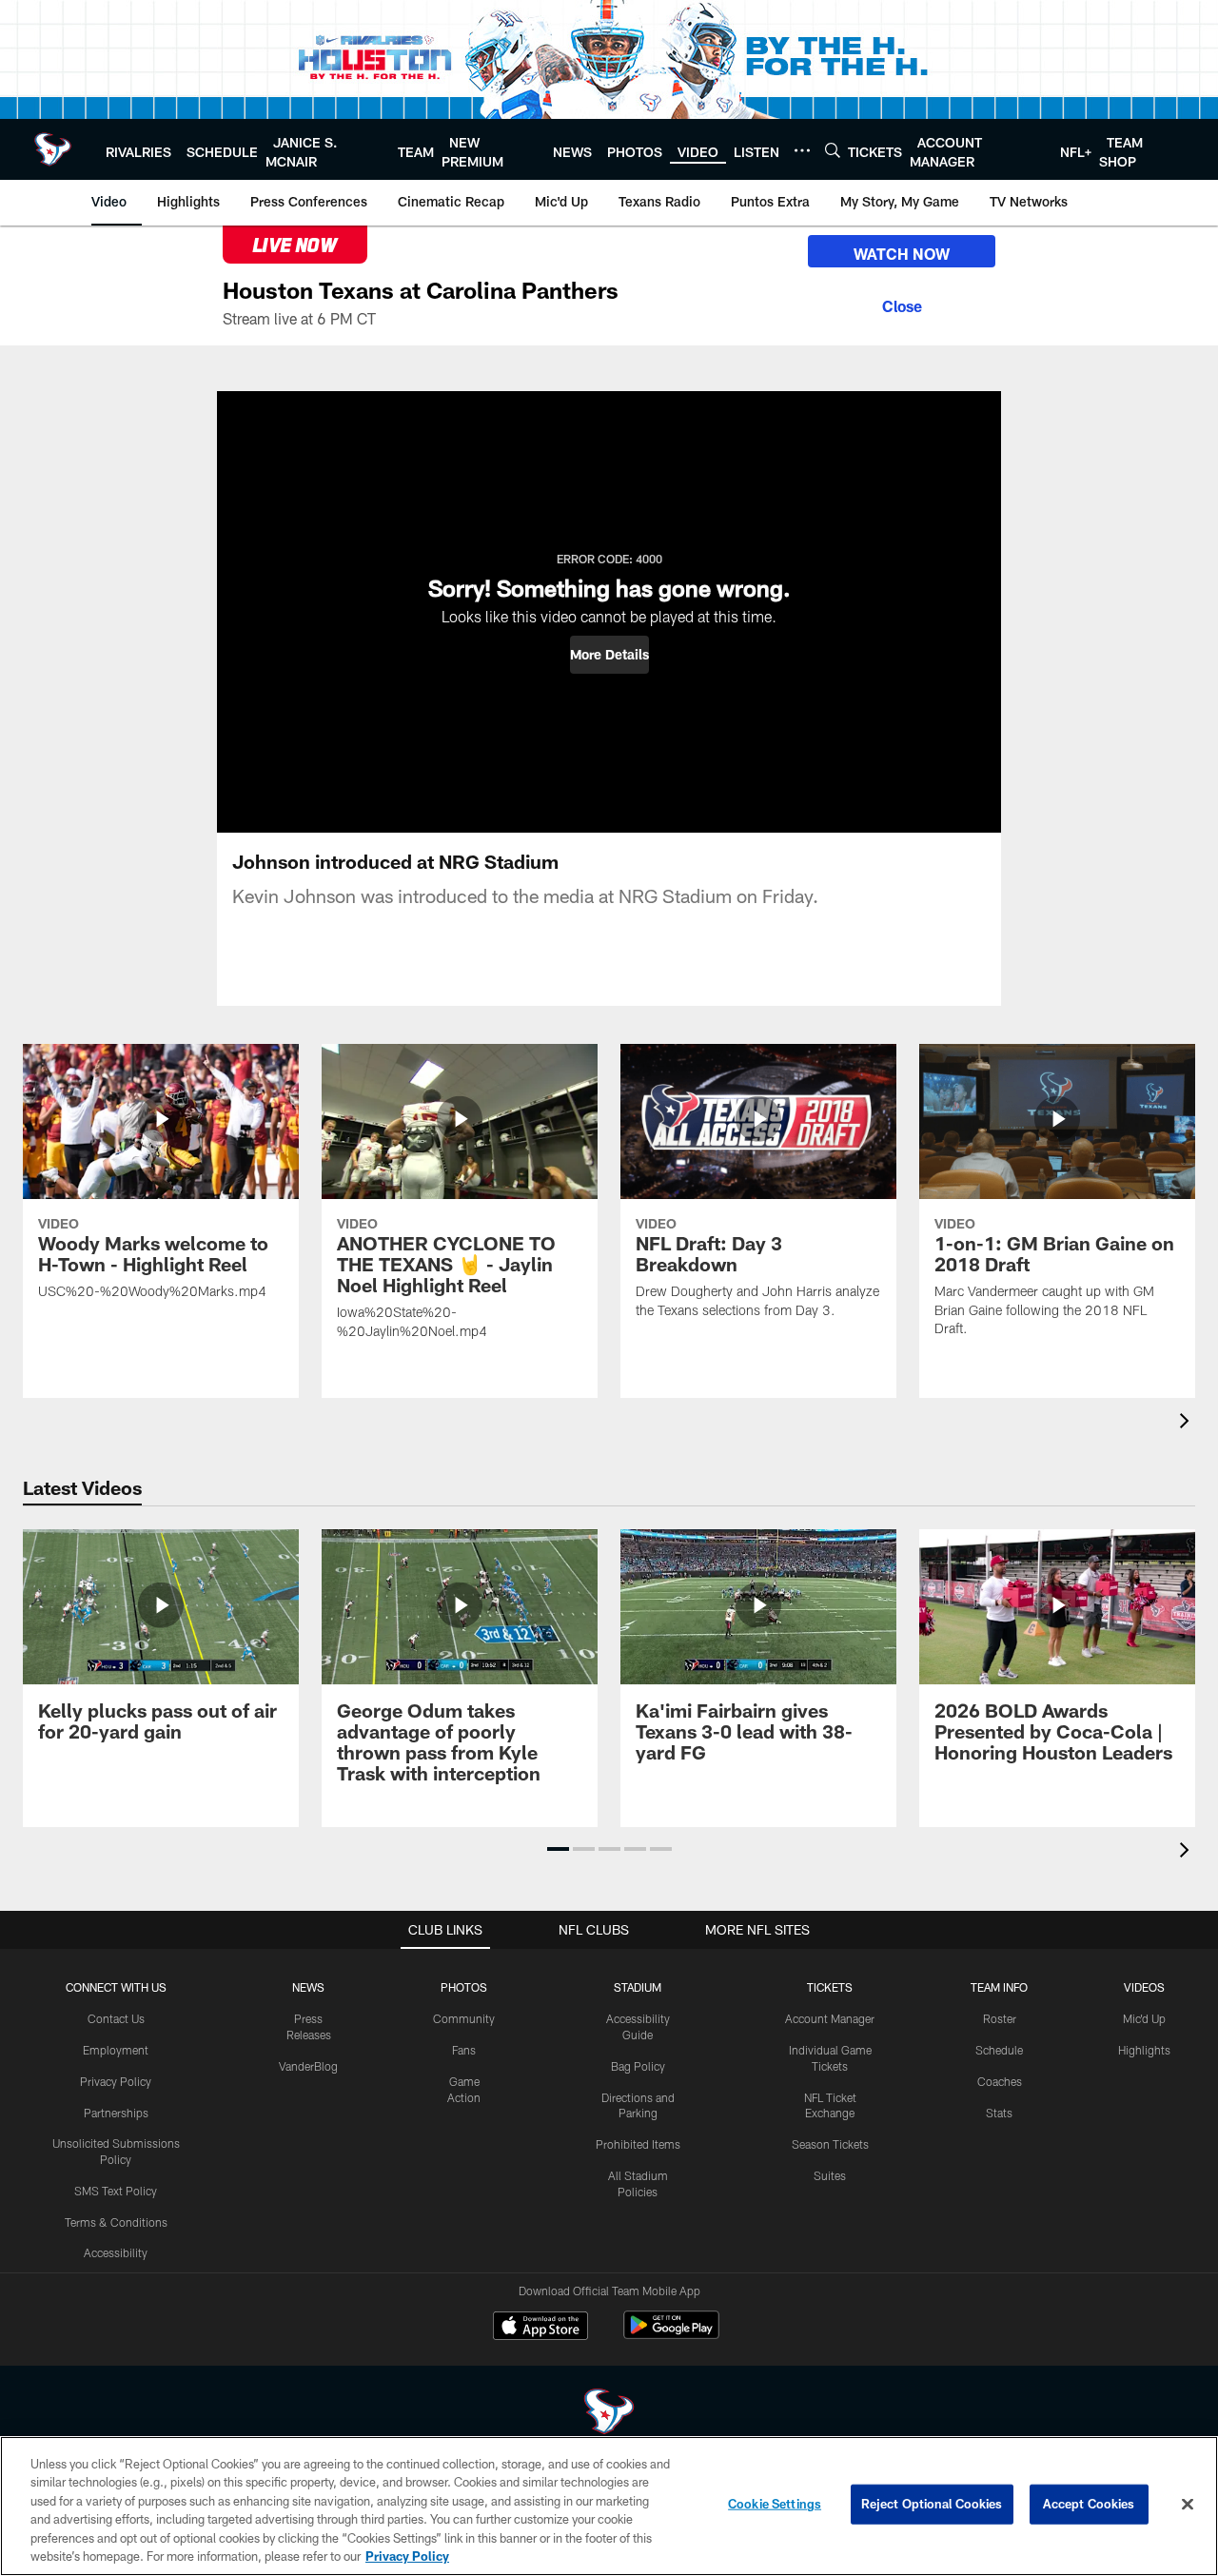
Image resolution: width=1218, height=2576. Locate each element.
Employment (116, 2050)
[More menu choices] (802, 150)
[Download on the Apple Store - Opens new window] (540, 2328)
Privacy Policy (116, 2081)
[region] (609, 2506)
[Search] (833, 150)
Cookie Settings (775, 2504)
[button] (609, 655)
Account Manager (830, 2018)
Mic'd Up (1144, 2018)
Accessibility (116, 2252)
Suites (830, 2175)
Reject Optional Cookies (932, 2504)
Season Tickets (830, 2144)
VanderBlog (308, 2066)
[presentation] (1188, 1423)
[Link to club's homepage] (53, 149)
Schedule (999, 2050)
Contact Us (116, 2018)
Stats (999, 2113)
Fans (464, 2050)
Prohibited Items (638, 2144)
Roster (1000, 2018)
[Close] (902, 304)
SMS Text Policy (116, 2191)
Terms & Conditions (116, 2222)
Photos (464, 1987)
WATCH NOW (902, 254)
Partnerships (116, 2113)
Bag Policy (638, 2066)
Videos (1144, 1987)
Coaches (1000, 2081)
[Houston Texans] (609, 2414)
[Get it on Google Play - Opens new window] (671, 2335)
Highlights (1144, 2050)
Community (464, 2018)
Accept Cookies (1089, 2504)
